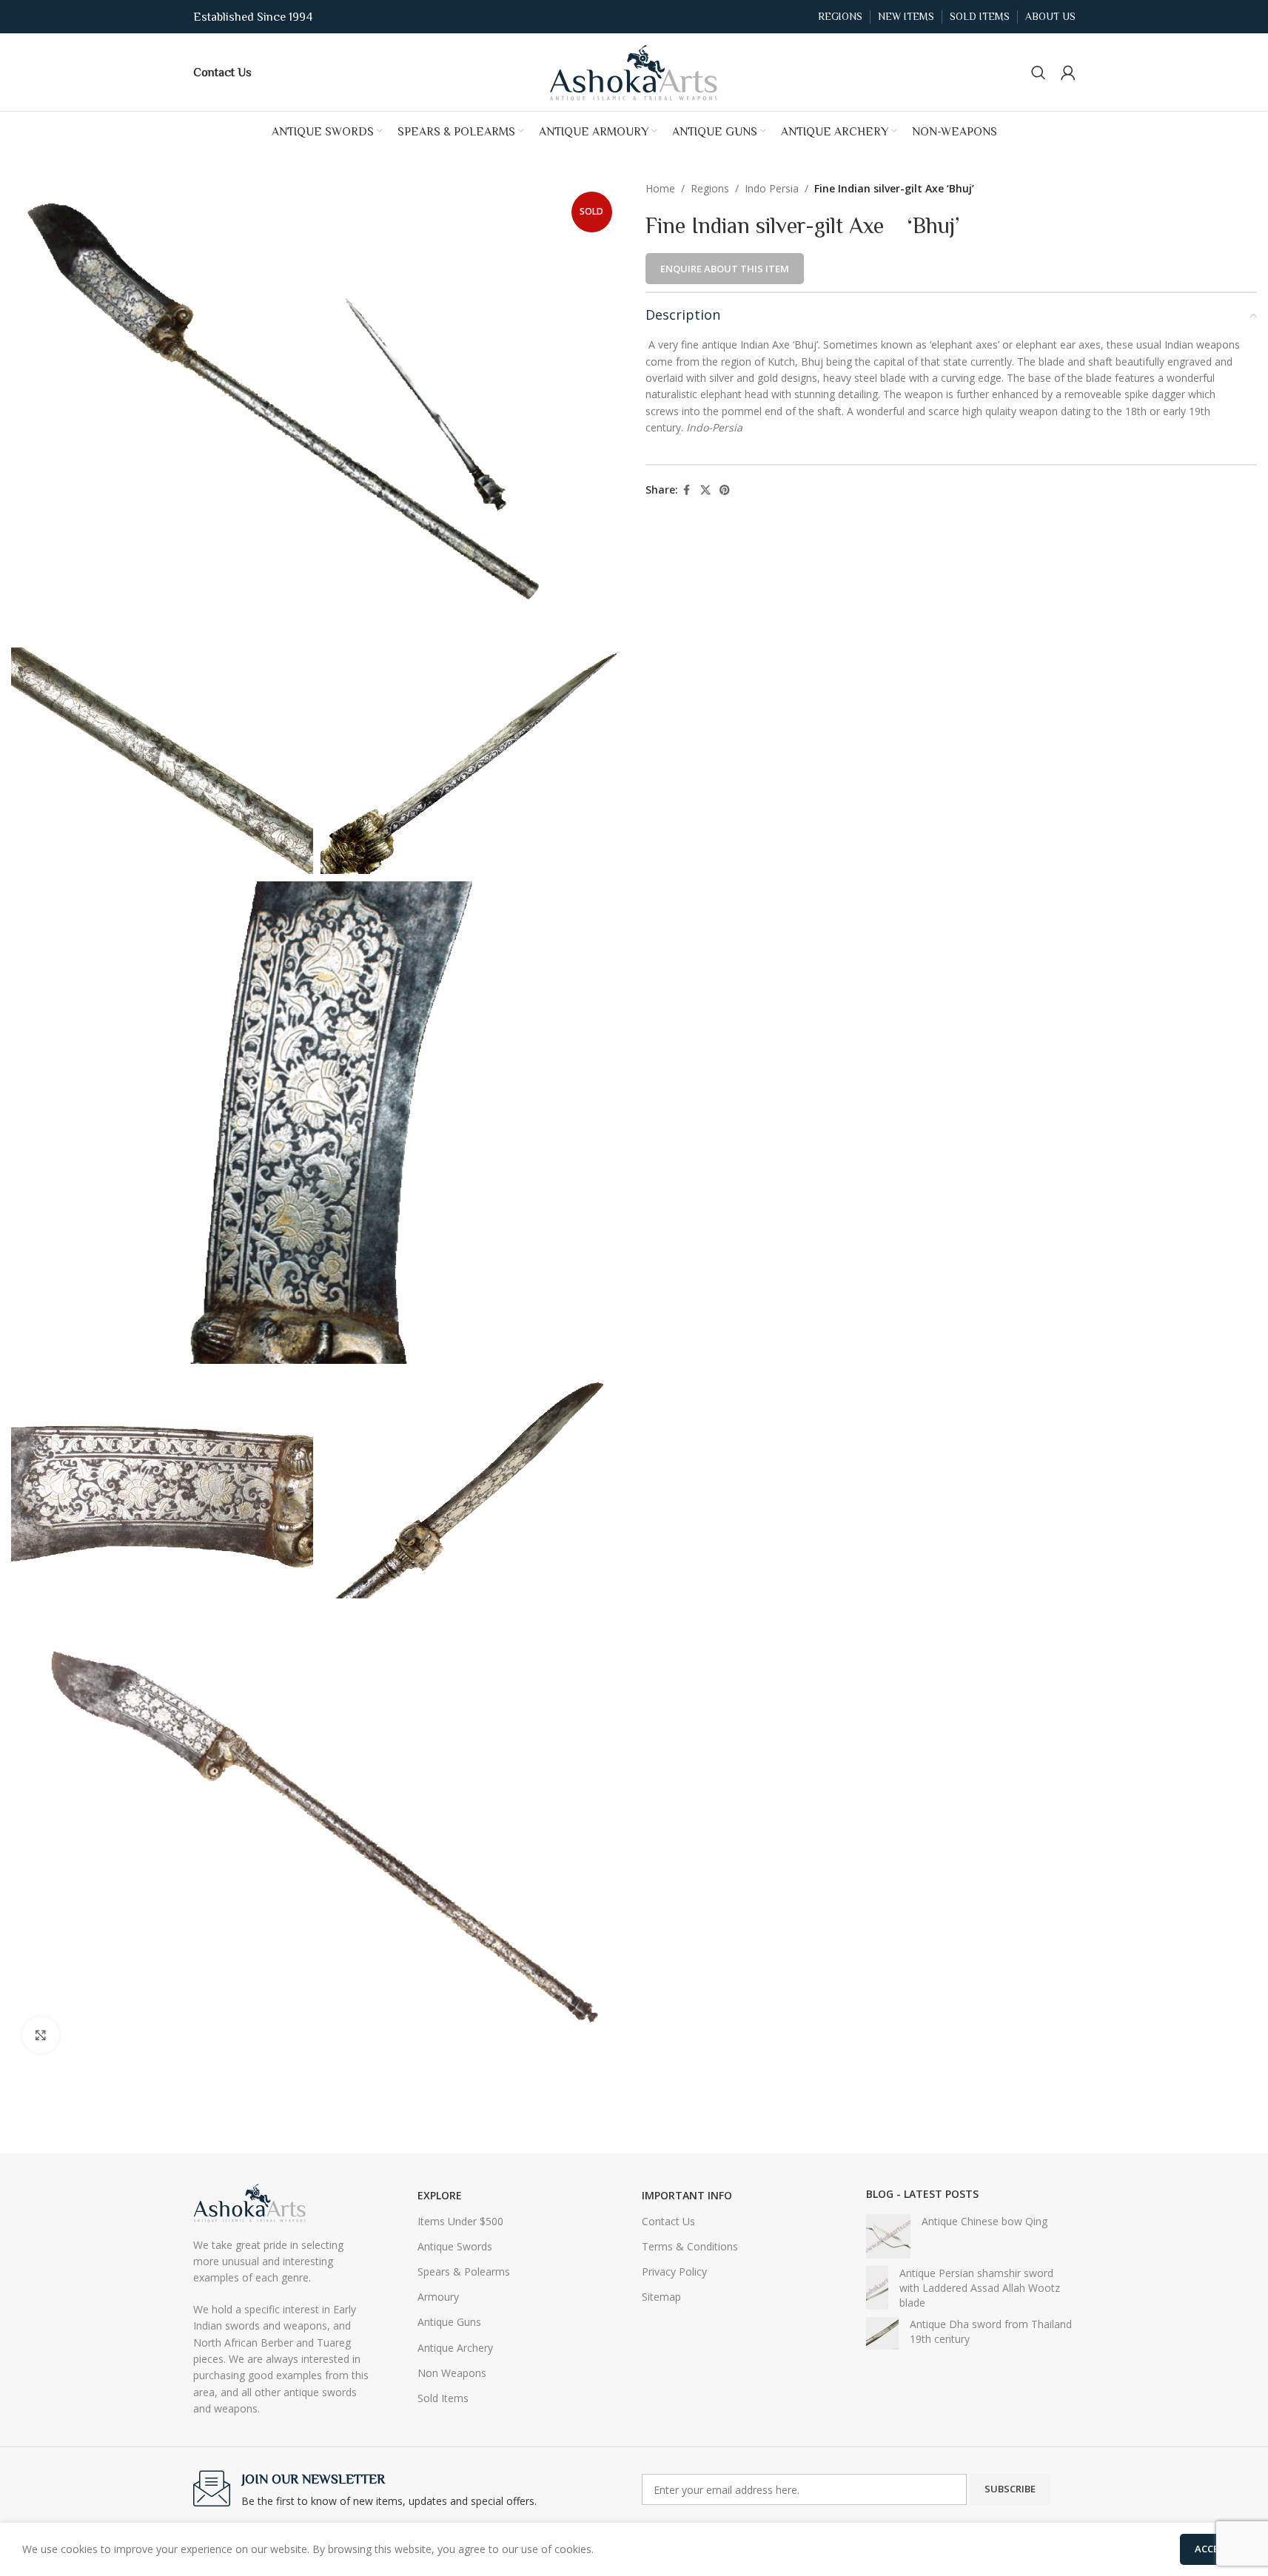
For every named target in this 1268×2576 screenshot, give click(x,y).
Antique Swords (455, 2246)
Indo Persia (772, 188)
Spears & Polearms (464, 2271)
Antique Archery (455, 2348)
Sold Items (443, 2398)
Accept (1213, 2549)
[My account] (1068, 73)
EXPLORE (440, 2195)
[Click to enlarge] (41, 2035)
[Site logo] (634, 71)
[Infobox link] (222, 72)
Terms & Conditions (690, 2246)
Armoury (438, 2297)
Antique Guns (449, 2322)
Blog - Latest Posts (922, 2194)
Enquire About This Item (725, 269)
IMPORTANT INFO (687, 2195)
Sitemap (661, 2297)
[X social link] (705, 490)
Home (660, 188)
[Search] (1039, 73)
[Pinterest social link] (725, 490)
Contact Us (668, 2221)
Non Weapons (452, 2373)
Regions (710, 188)
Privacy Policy (674, 2271)
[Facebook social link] (687, 490)
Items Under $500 (460, 2221)
